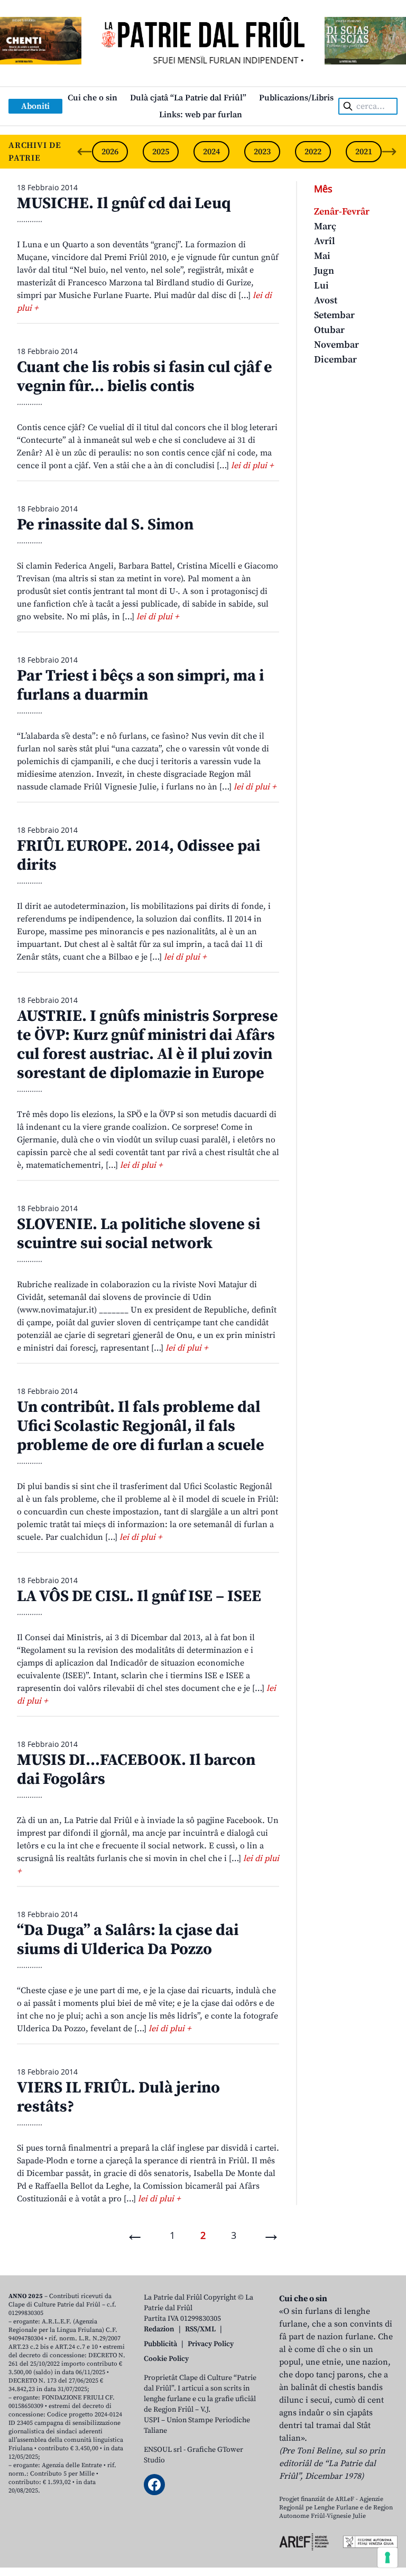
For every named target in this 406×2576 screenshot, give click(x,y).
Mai (322, 256)
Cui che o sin (93, 98)
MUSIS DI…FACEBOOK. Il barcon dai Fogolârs (136, 1770)
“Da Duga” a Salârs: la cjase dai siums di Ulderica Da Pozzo (128, 1940)
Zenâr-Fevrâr (342, 212)
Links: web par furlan (201, 115)
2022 (313, 152)
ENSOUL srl (163, 2450)
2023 (262, 152)
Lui (321, 286)
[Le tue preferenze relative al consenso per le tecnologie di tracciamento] (387, 2558)
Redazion (159, 2329)
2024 (211, 152)
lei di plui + (252, 466)
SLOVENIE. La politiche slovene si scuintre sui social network (139, 1234)
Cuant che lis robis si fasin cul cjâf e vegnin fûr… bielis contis (145, 377)
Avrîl (325, 241)
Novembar (336, 345)
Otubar (329, 330)
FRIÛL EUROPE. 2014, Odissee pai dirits (139, 855)
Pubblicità (160, 2344)
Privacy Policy (211, 2344)
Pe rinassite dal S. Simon (105, 525)
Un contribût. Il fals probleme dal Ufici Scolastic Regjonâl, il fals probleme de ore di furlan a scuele (141, 1426)
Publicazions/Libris (296, 98)
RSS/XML (200, 2329)
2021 (364, 152)
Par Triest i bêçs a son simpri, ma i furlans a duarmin (140, 685)
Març (325, 226)
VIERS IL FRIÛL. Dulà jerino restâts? (118, 2097)
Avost (326, 300)
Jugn (324, 271)
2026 (110, 152)
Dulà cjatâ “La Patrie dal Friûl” (188, 98)
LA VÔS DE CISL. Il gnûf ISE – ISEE (139, 1596)
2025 (161, 152)
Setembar (334, 315)
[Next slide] (389, 152)
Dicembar (335, 360)
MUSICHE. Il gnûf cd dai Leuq (124, 203)
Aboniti (35, 106)
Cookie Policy (166, 2359)
